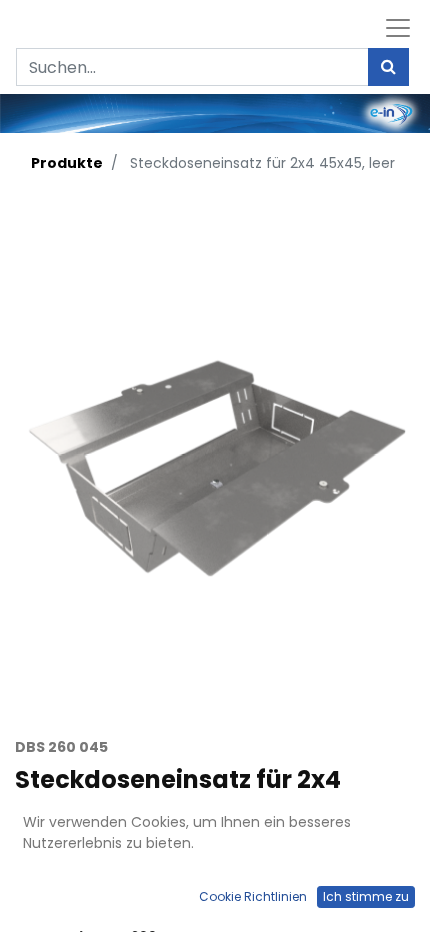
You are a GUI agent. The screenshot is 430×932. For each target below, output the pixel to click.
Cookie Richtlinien (253, 896)
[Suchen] (388, 67)
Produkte (67, 163)
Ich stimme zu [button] (366, 896)
